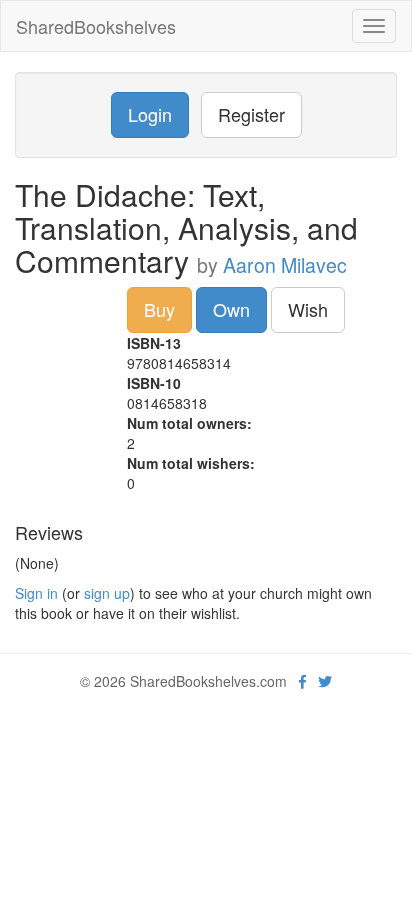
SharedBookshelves (96, 26)
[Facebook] (302, 681)
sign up (107, 593)
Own (231, 309)
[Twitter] (325, 681)
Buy (159, 309)
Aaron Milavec (285, 265)
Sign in (36, 593)
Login (150, 114)
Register (251, 114)
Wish (308, 309)
